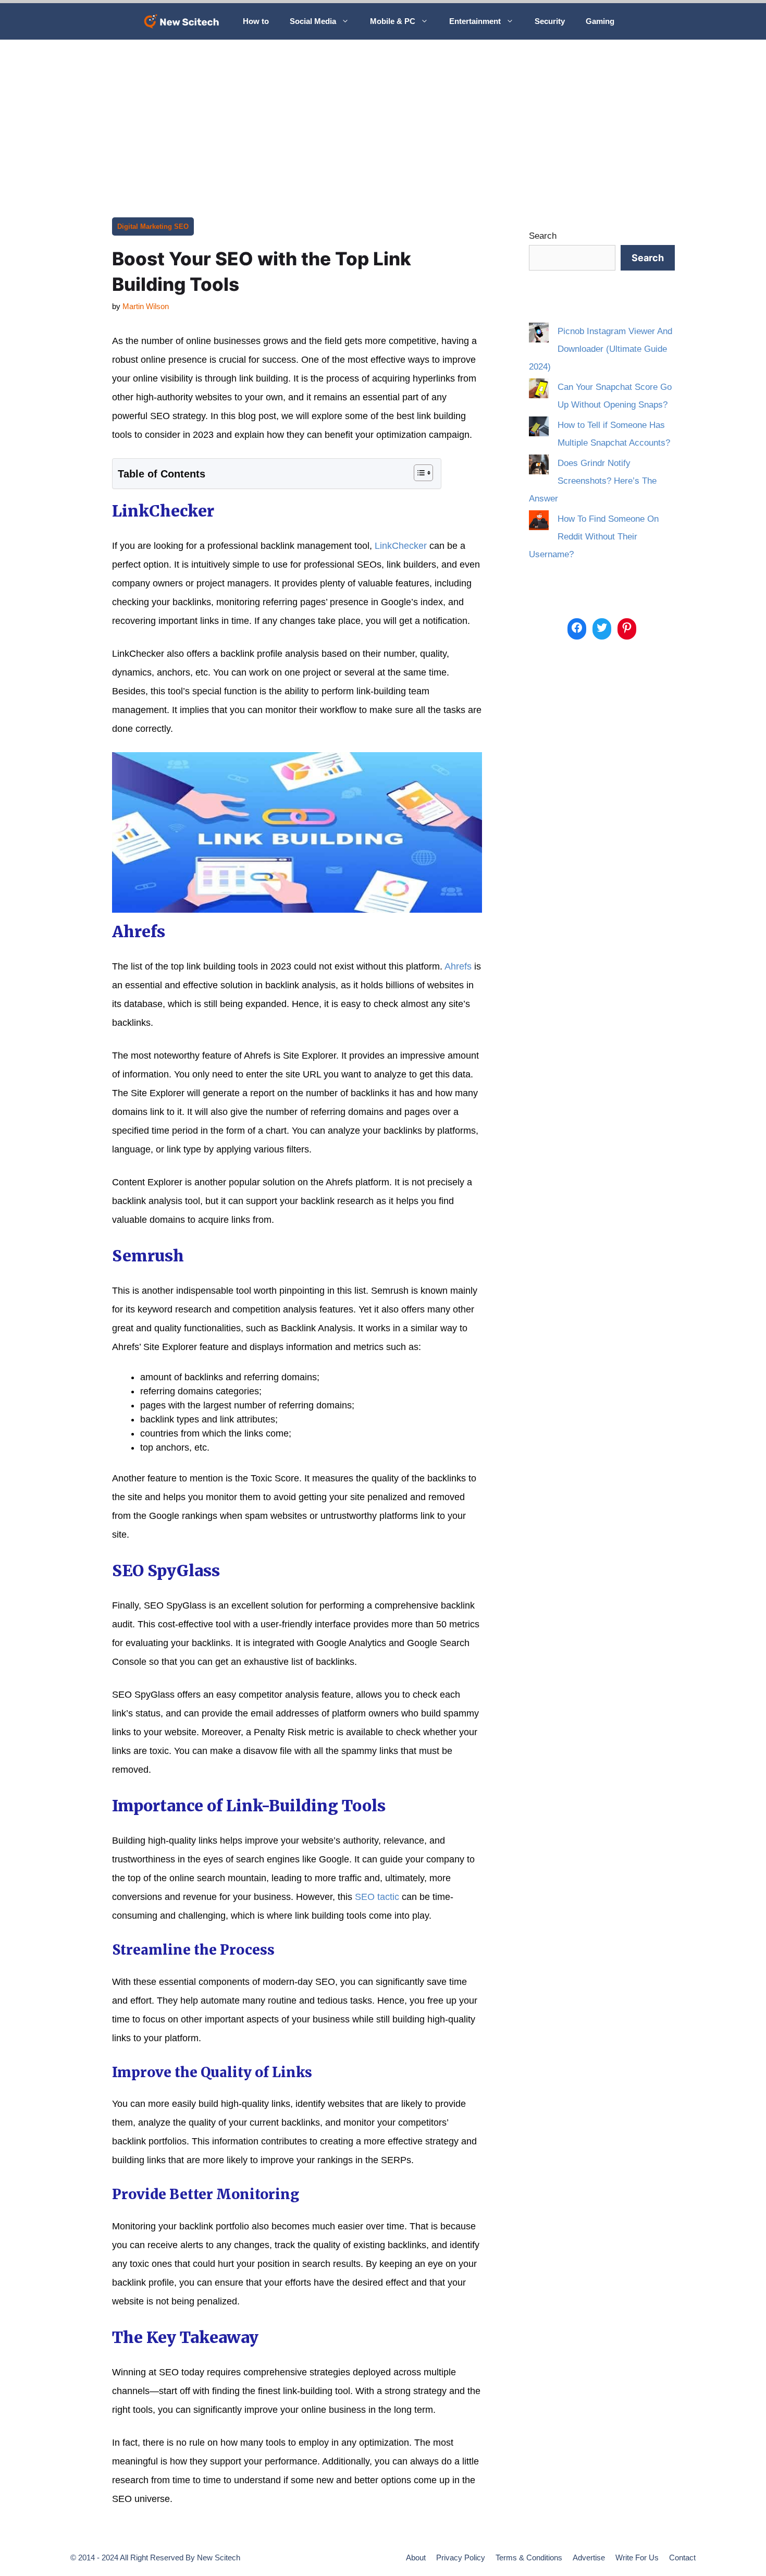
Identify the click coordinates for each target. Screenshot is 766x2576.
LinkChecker (401, 546)
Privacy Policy (461, 2557)
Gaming (600, 21)
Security (550, 21)
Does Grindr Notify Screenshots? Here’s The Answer (593, 481)
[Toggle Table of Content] (418, 473)
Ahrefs (458, 966)
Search (543, 236)
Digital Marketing (145, 226)
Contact (682, 2557)
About (416, 2557)
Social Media (313, 21)
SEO (181, 226)
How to (256, 21)
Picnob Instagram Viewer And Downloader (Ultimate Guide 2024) (601, 349)
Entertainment (475, 21)
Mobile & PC (393, 21)
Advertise (589, 2557)
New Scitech (219, 2557)
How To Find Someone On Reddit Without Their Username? (594, 537)
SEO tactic (377, 1897)
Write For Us (637, 2557)
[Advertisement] (383, 118)
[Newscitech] (184, 21)
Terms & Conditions (529, 2557)
